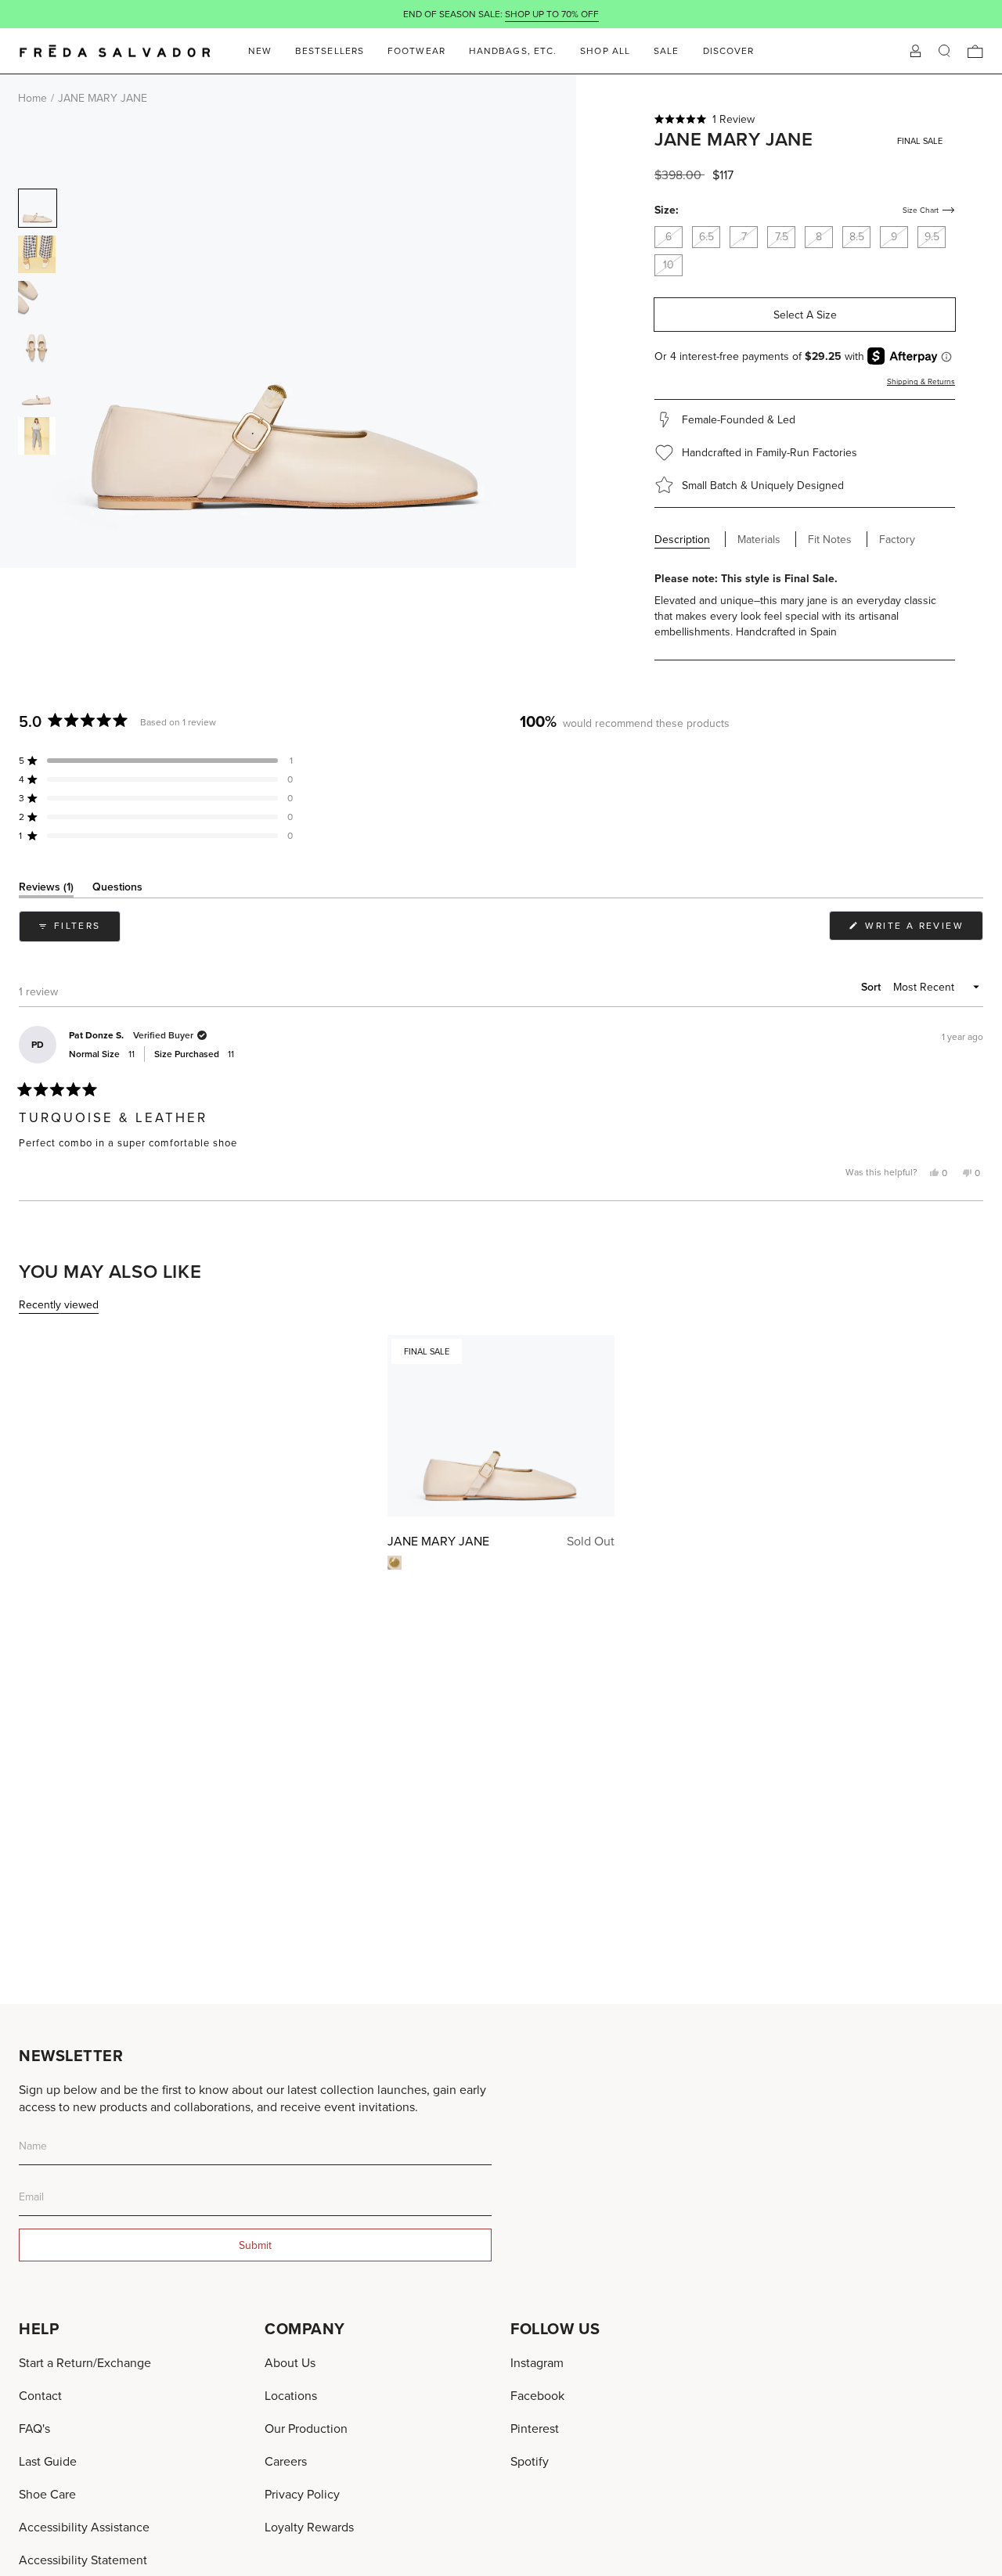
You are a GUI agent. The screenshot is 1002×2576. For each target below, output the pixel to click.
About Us (290, 2362)
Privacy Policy (302, 2494)
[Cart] (975, 51)
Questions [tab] (117, 889)
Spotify (530, 2461)
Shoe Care (47, 2494)
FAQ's (34, 2428)
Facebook (537, 2395)
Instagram (537, 2362)
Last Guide (48, 2461)
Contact (40, 2395)
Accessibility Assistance (84, 2527)
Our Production (306, 2428)
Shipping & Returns (921, 381)
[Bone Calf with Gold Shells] (395, 1563)
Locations (291, 2395)
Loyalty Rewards (309, 2527)
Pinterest (535, 2428)
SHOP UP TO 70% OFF (552, 14)
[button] (805, 119)
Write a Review (922, 929)
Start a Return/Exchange (85, 2362)
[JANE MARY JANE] (501, 1426)
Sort (872, 987)
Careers (286, 2461)
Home (32, 98)
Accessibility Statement (83, 2560)
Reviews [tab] (46, 889)
